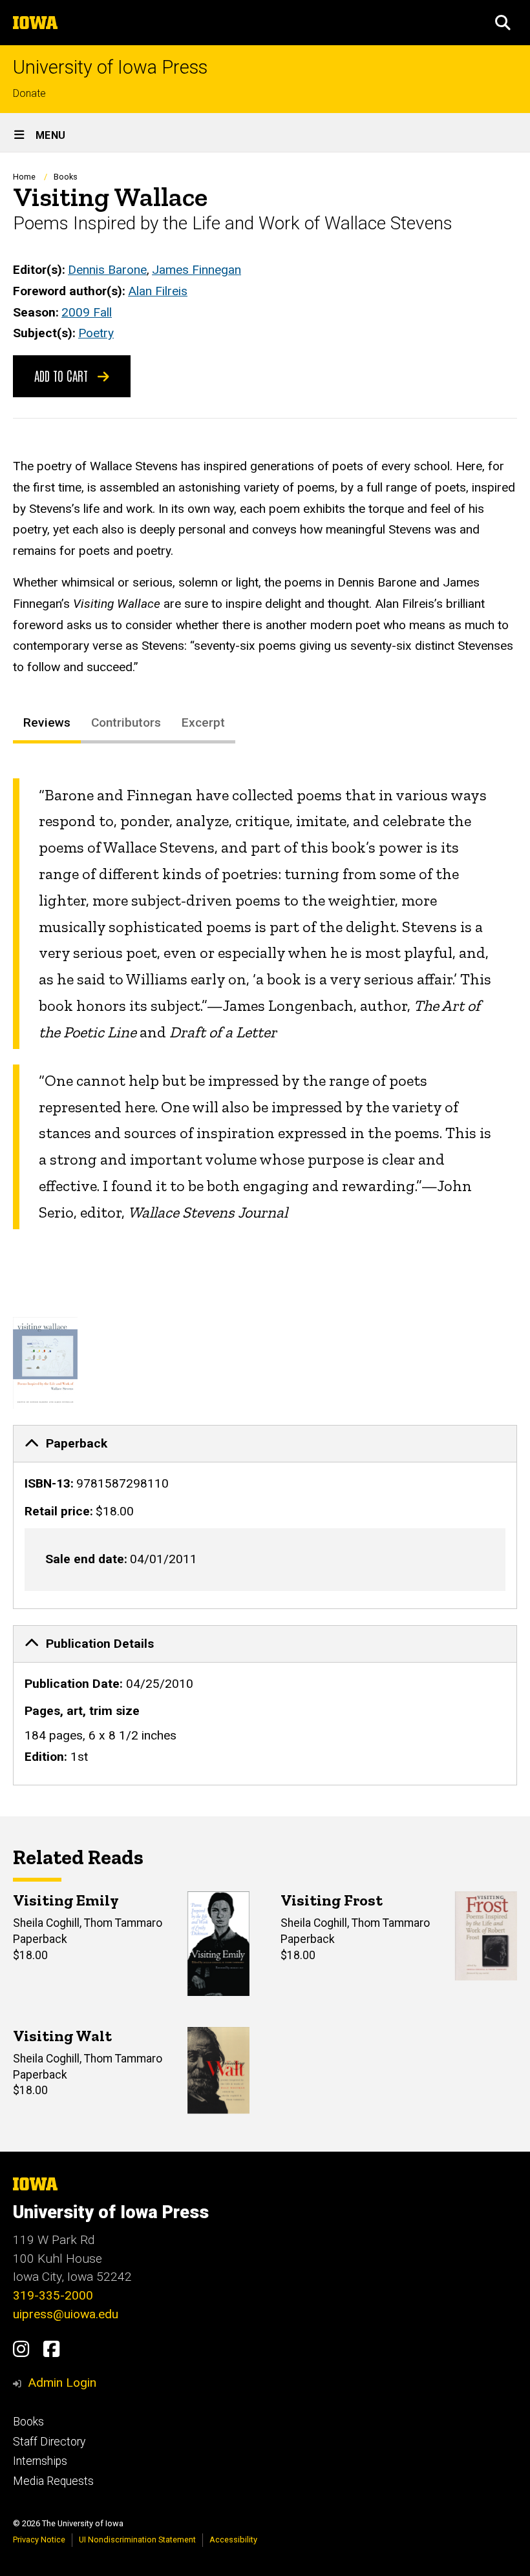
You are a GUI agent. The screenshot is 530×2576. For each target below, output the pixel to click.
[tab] (265, 1444)
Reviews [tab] (47, 722)
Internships (40, 2461)
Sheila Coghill (46, 1923)
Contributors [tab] (126, 722)
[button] (503, 23)
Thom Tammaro (123, 1923)
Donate (29, 93)
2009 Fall (87, 312)
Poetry (96, 333)
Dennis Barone (107, 270)
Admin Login (62, 2383)
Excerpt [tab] (203, 722)
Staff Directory (49, 2442)
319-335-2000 (53, 2295)
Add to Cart (63, 375)
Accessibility (233, 2540)
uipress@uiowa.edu (66, 2314)
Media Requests (53, 2481)
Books (66, 177)
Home (24, 177)
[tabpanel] (265, 1004)
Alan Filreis (158, 291)
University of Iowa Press (110, 68)
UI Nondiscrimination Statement (137, 2540)
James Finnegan (196, 270)
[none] (265, 1517)
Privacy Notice (39, 2540)
